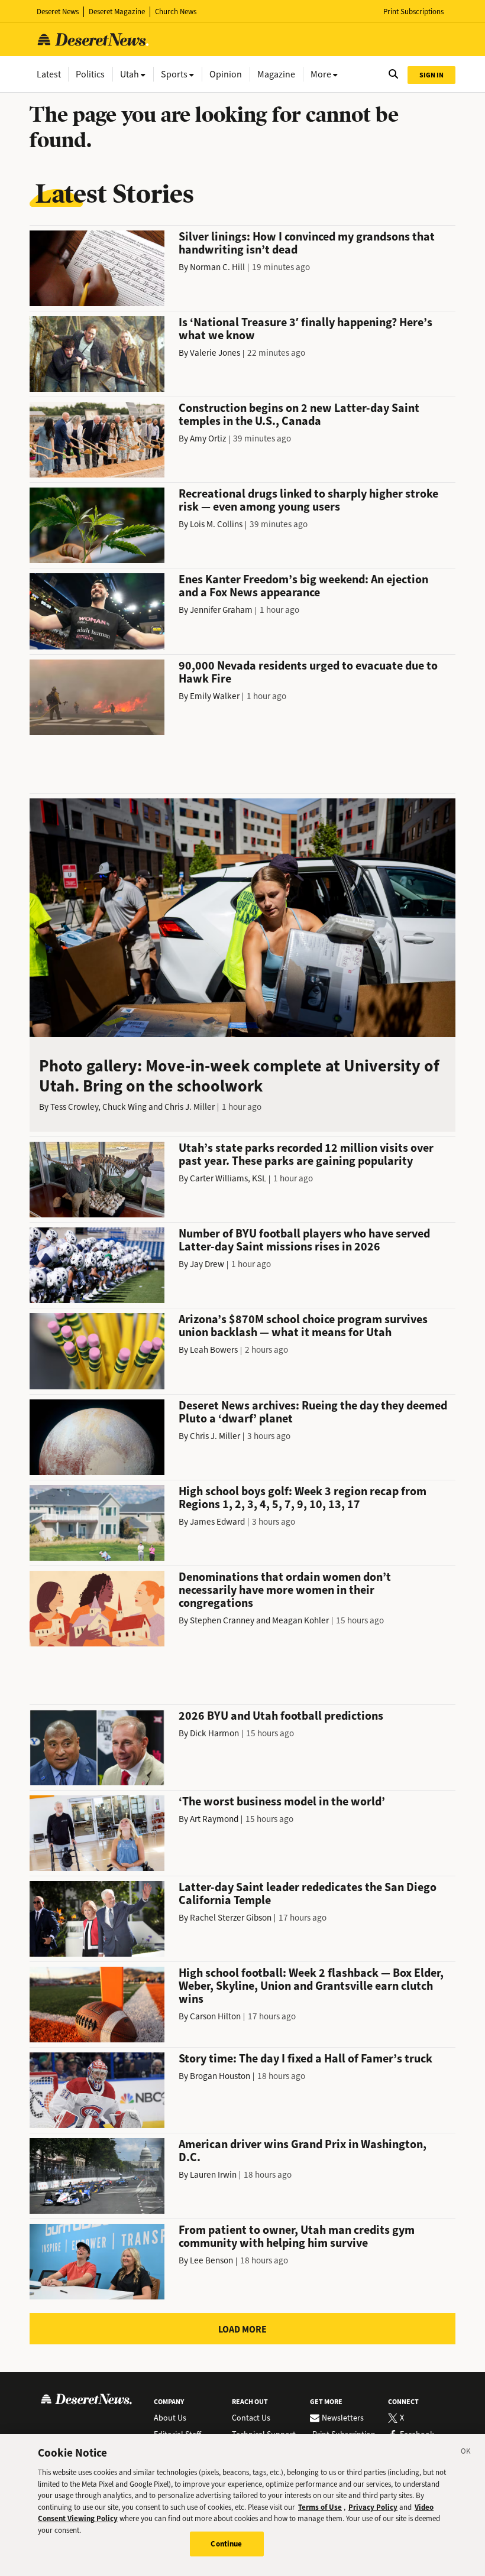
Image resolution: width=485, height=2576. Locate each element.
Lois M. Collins (216, 524)
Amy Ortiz (208, 438)
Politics (90, 74)
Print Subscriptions (413, 12)
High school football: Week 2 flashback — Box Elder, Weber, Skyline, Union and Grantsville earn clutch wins (311, 1986)
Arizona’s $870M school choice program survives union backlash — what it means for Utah (303, 1326)
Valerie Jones (215, 353)
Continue (226, 2544)
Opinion (226, 74)
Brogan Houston (220, 2076)
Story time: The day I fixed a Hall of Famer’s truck (305, 2059)
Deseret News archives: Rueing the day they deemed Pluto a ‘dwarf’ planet (313, 1412)
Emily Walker (215, 696)
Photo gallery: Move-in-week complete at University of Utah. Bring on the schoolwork (239, 1076)
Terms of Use (320, 2507)
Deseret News (58, 12)
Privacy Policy (373, 2507)
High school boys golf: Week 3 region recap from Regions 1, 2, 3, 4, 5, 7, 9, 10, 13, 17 (303, 1498)
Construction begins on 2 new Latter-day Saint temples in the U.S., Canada (299, 415)
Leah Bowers (214, 1350)
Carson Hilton (215, 2016)
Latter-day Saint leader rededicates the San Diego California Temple (308, 1894)
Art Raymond (214, 1819)
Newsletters (343, 2418)
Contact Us (251, 2418)
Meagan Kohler (300, 1620)
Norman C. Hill (217, 267)
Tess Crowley (74, 1107)
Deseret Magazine (117, 12)
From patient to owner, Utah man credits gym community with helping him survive (297, 2236)
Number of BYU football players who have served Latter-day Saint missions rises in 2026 (304, 1240)
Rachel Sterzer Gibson (231, 1918)
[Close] (466, 2453)
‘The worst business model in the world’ (282, 1802)
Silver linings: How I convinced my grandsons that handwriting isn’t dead (307, 243)
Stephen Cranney (222, 1620)
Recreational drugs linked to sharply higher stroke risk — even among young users (308, 500)
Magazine (276, 74)
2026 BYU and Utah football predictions (281, 1716)
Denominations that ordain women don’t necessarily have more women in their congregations (285, 1590)
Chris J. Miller (190, 1107)
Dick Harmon (214, 1733)
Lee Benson (211, 2260)
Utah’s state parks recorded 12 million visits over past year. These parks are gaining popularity (306, 1154)
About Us (170, 2418)
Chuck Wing (125, 1107)
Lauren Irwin (213, 2175)
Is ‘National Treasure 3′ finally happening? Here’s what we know (305, 329)
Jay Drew (207, 1264)
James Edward (217, 1522)
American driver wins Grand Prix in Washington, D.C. (303, 2151)
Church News (176, 12)
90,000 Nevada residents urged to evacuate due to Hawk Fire (308, 672)
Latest (49, 74)
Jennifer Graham (221, 610)
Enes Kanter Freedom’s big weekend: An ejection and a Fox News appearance (303, 586)
